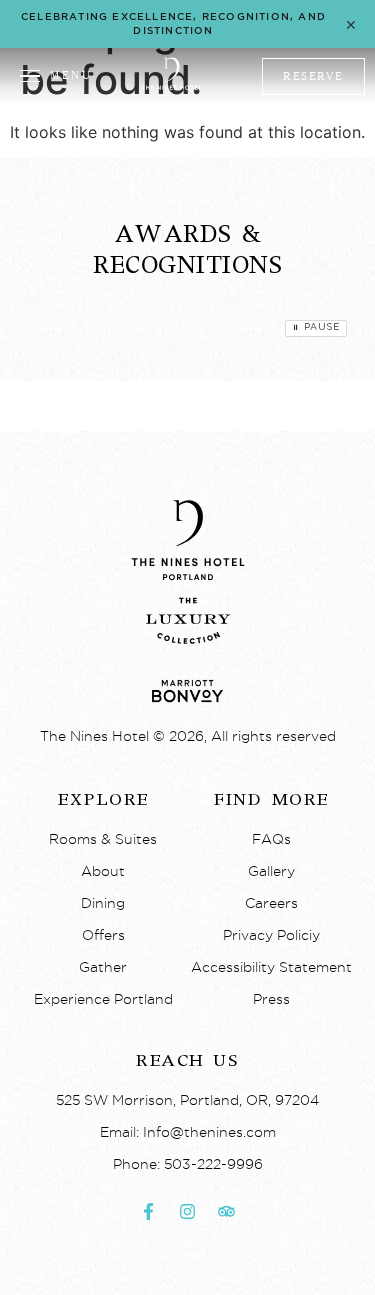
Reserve (313, 76)
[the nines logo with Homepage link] (171, 87)
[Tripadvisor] (227, 1212)
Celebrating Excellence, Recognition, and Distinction (173, 23)
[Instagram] (188, 1212)
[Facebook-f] (149, 1212)
